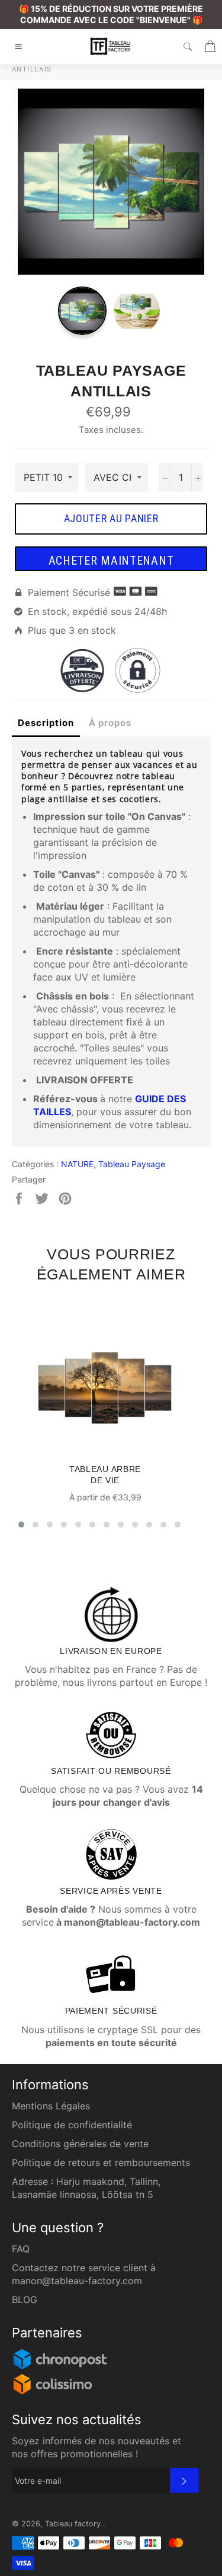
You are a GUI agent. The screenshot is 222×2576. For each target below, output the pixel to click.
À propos (110, 723)
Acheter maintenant (111, 561)
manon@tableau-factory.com (77, 2281)
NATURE (77, 1164)
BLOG (25, 2300)
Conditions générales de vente (80, 2144)
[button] (21, 1525)
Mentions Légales (51, 2106)
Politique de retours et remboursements (101, 2163)
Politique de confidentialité (72, 2125)
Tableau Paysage (132, 1164)
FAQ (21, 2249)
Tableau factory (74, 2524)
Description (46, 723)
